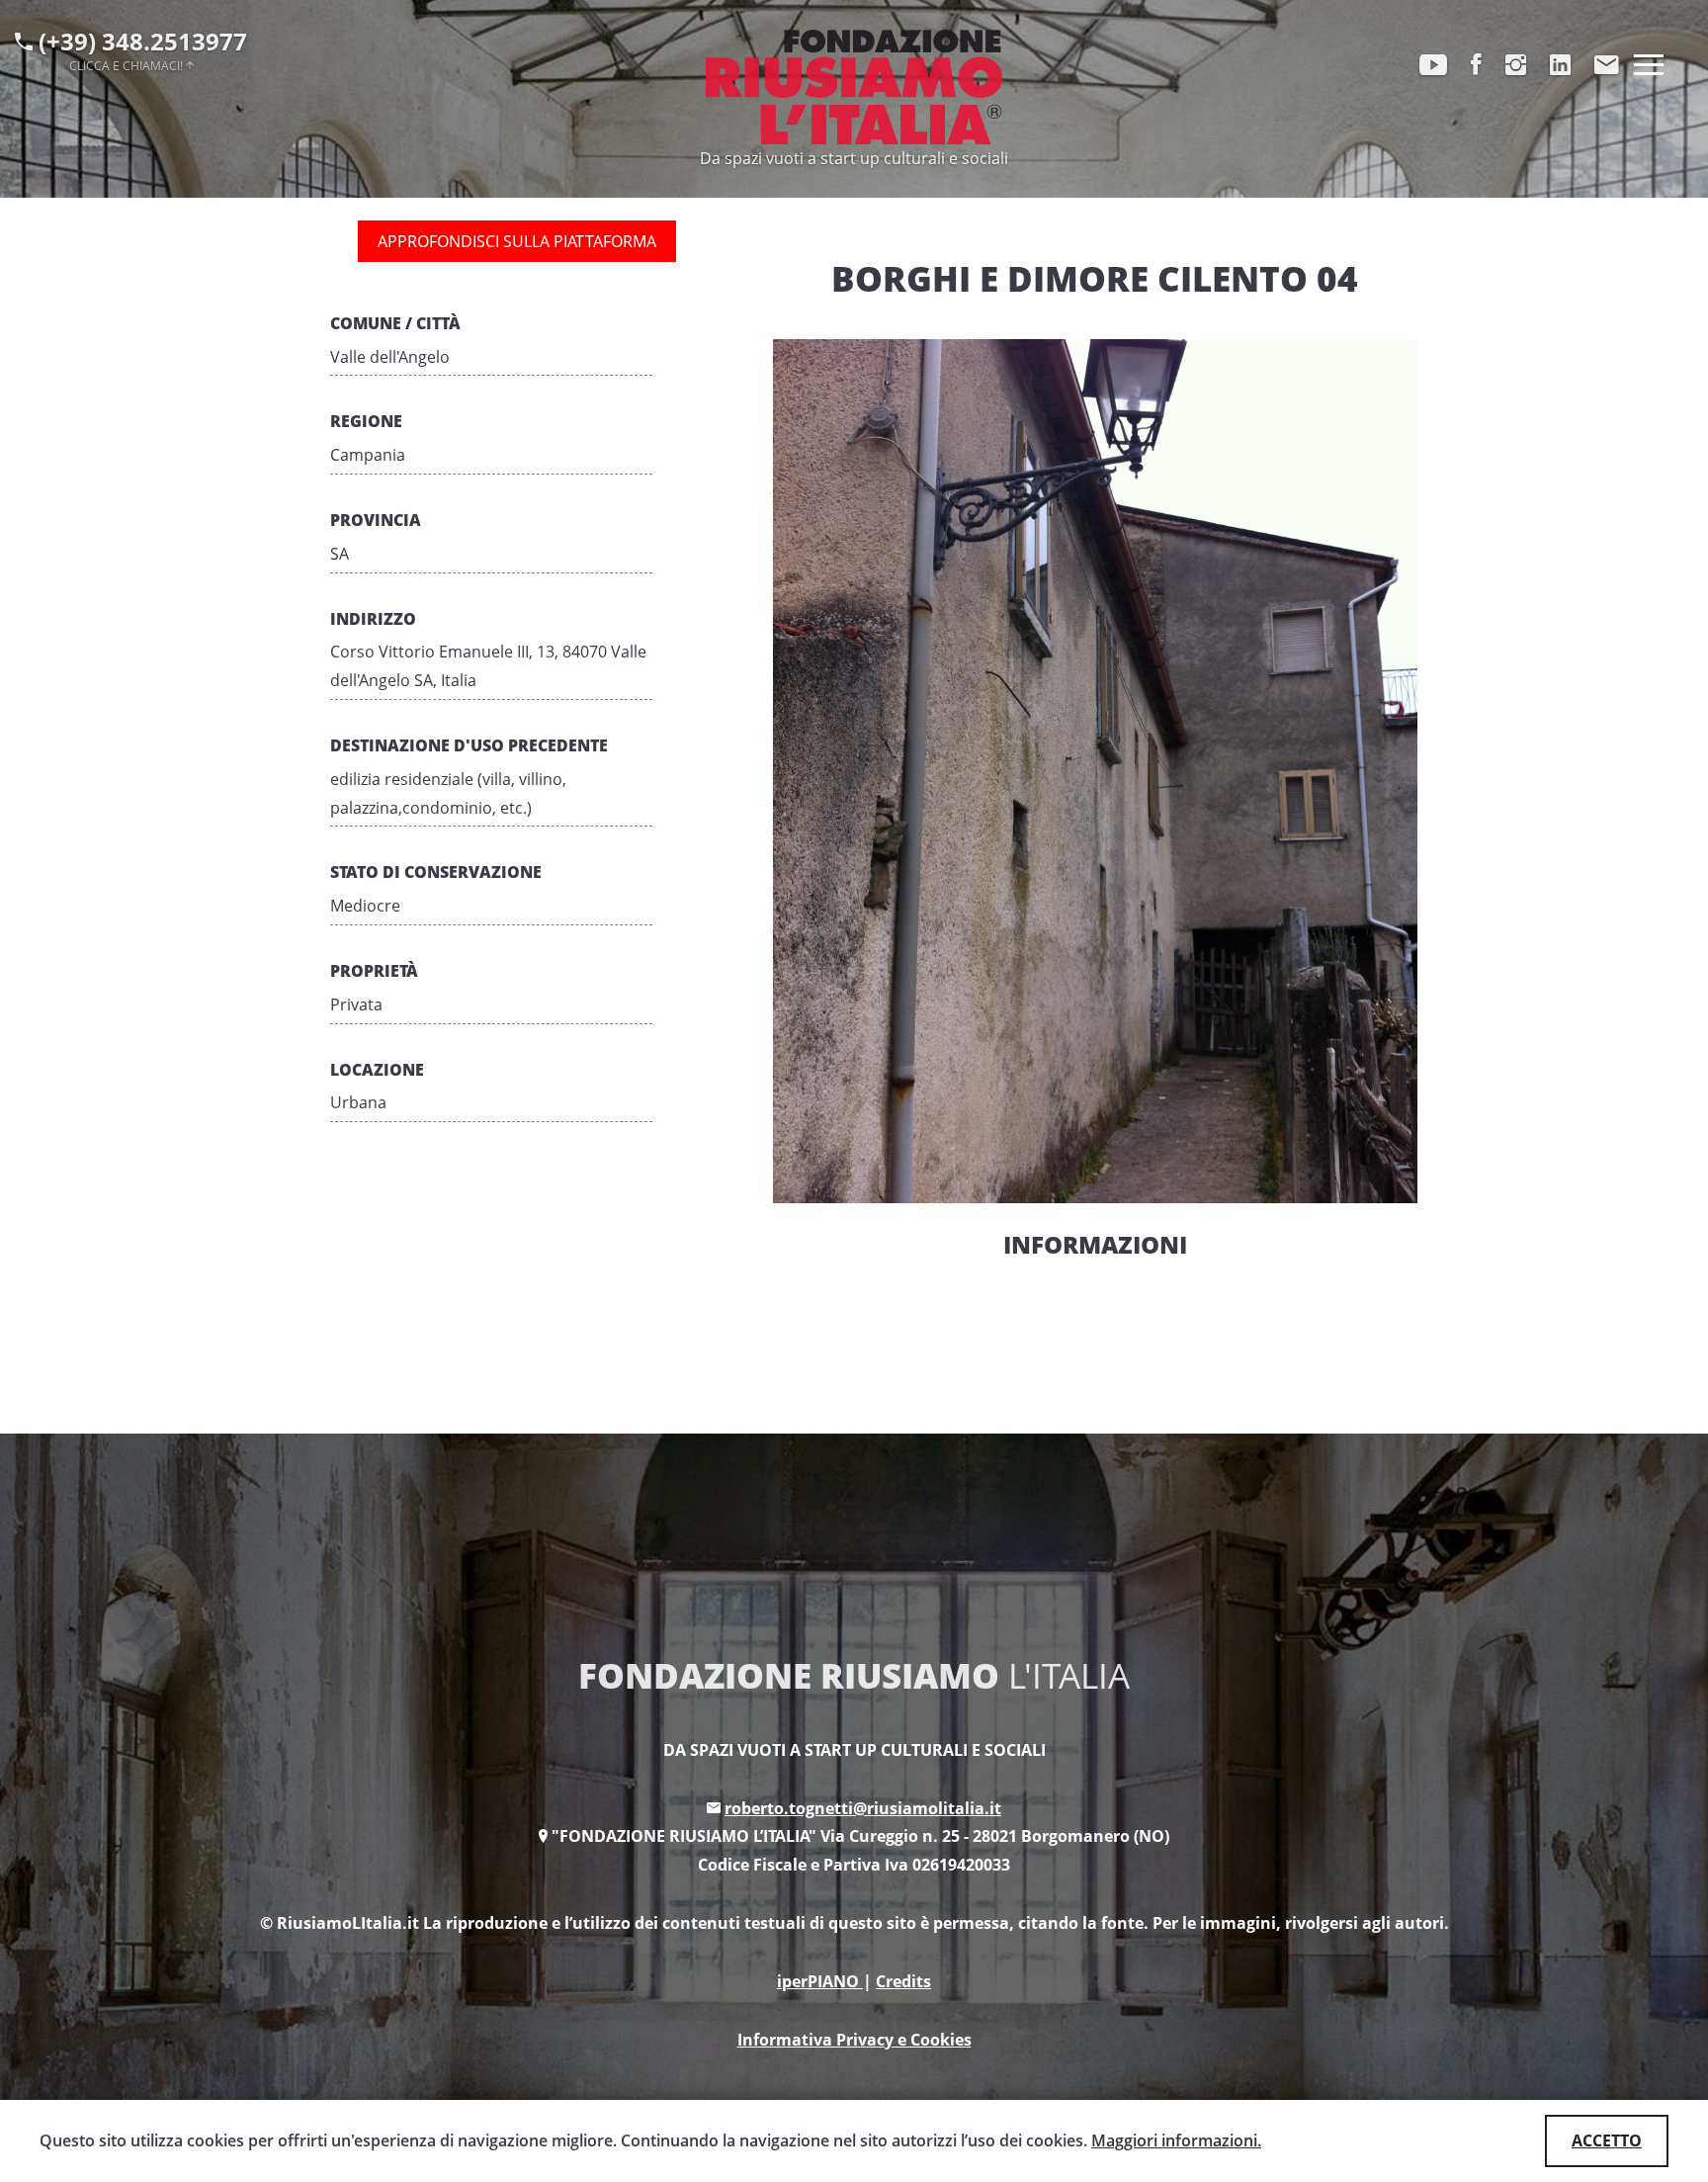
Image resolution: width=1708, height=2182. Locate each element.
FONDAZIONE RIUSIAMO (854, 1675)
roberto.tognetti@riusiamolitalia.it (863, 1808)
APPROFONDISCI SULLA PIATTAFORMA (517, 241)
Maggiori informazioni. (1176, 2140)
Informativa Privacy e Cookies (854, 2040)
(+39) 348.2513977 (140, 48)
